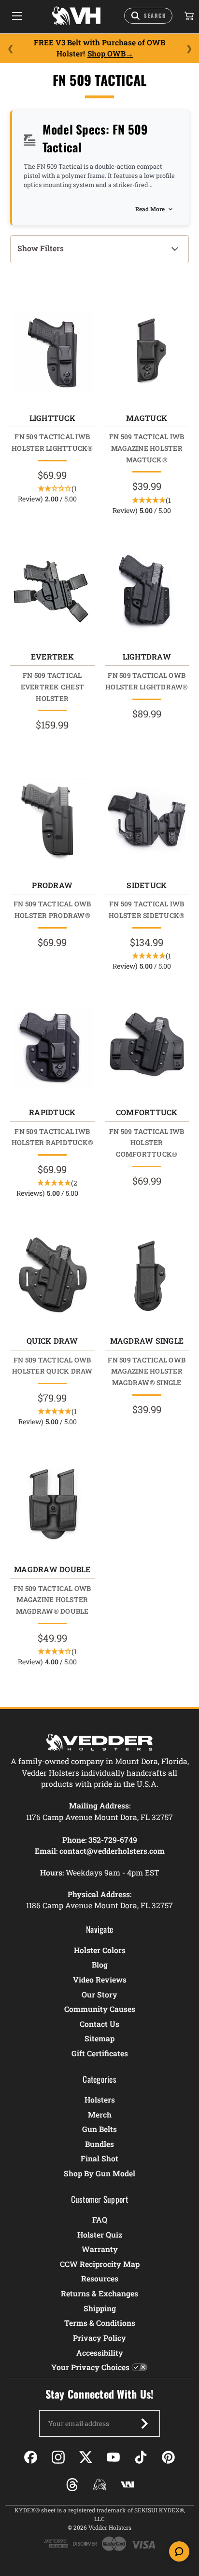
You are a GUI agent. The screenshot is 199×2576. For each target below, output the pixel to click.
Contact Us (99, 2024)
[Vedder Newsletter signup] (144, 2424)
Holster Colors (100, 1950)
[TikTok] (141, 2457)
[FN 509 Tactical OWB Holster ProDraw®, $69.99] (52, 819)
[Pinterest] (168, 2457)
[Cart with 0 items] (188, 16)
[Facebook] (31, 2457)
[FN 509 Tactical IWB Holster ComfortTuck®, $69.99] (147, 1046)
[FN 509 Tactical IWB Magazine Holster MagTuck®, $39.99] (147, 352)
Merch (100, 2114)
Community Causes (100, 2009)
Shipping (100, 2308)
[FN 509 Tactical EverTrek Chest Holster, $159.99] (52, 591)
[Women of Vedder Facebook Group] (100, 2485)
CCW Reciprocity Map (100, 2264)
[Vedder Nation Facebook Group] (127, 2485)
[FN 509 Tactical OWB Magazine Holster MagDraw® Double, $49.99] (52, 1503)
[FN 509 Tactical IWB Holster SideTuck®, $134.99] (147, 819)
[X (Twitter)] (86, 2457)
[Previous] (10, 48)
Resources (100, 2278)
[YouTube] (113, 2457)
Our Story (99, 1994)
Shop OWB (107, 54)
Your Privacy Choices (90, 2367)
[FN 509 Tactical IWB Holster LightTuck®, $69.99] (52, 352)
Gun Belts (99, 2129)
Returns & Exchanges (99, 2293)
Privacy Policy (99, 2338)
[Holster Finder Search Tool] (148, 16)
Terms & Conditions (100, 2323)
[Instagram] (58, 2457)
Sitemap (99, 2038)
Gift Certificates (100, 2053)
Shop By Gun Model (99, 2173)
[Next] (189, 48)
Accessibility (100, 2353)
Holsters (100, 2099)
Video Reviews (100, 1979)
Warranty (100, 2249)
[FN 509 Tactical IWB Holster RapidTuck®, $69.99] (52, 1046)
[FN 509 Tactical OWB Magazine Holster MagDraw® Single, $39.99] (147, 1275)
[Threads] (72, 2485)
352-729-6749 (113, 1840)
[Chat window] (179, 2551)
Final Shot (99, 2158)
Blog (100, 1964)
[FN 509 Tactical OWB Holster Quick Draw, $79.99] (52, 1275)
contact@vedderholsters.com (112, 1851)
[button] (99, 249)
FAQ (100, 2219)
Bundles (99, 2144)
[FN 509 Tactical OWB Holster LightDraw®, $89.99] (147, 591)
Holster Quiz (100, 2234)
